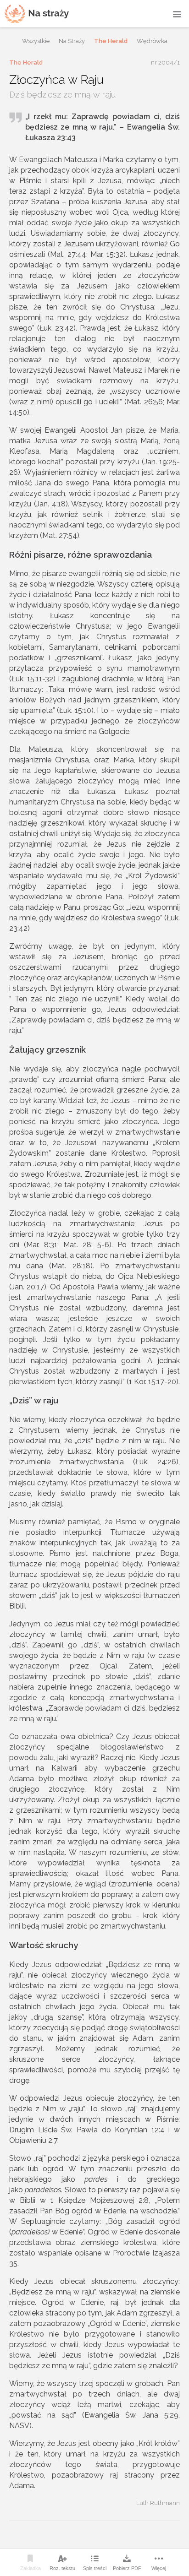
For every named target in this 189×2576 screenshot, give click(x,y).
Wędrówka (152, 41)
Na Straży (72, 41)
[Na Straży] (37, 14)
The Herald (111, 41)
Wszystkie (36, 41)
